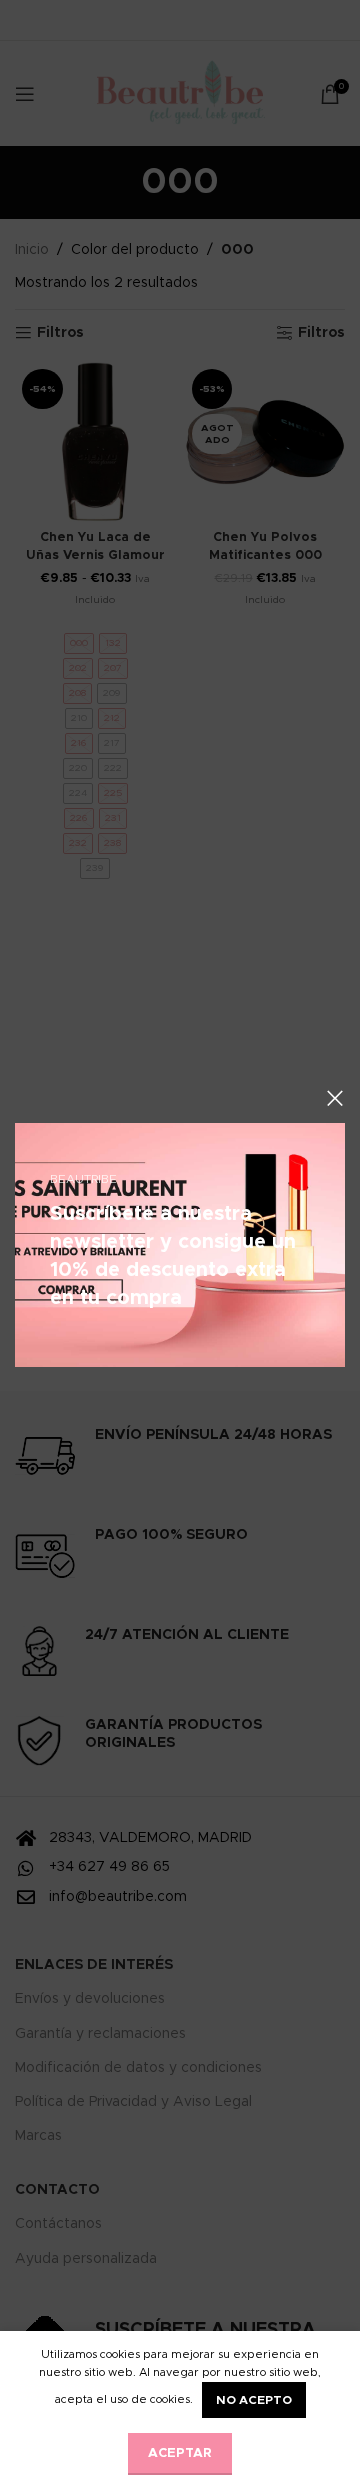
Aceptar (180, 2453)
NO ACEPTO (254, 2400)
